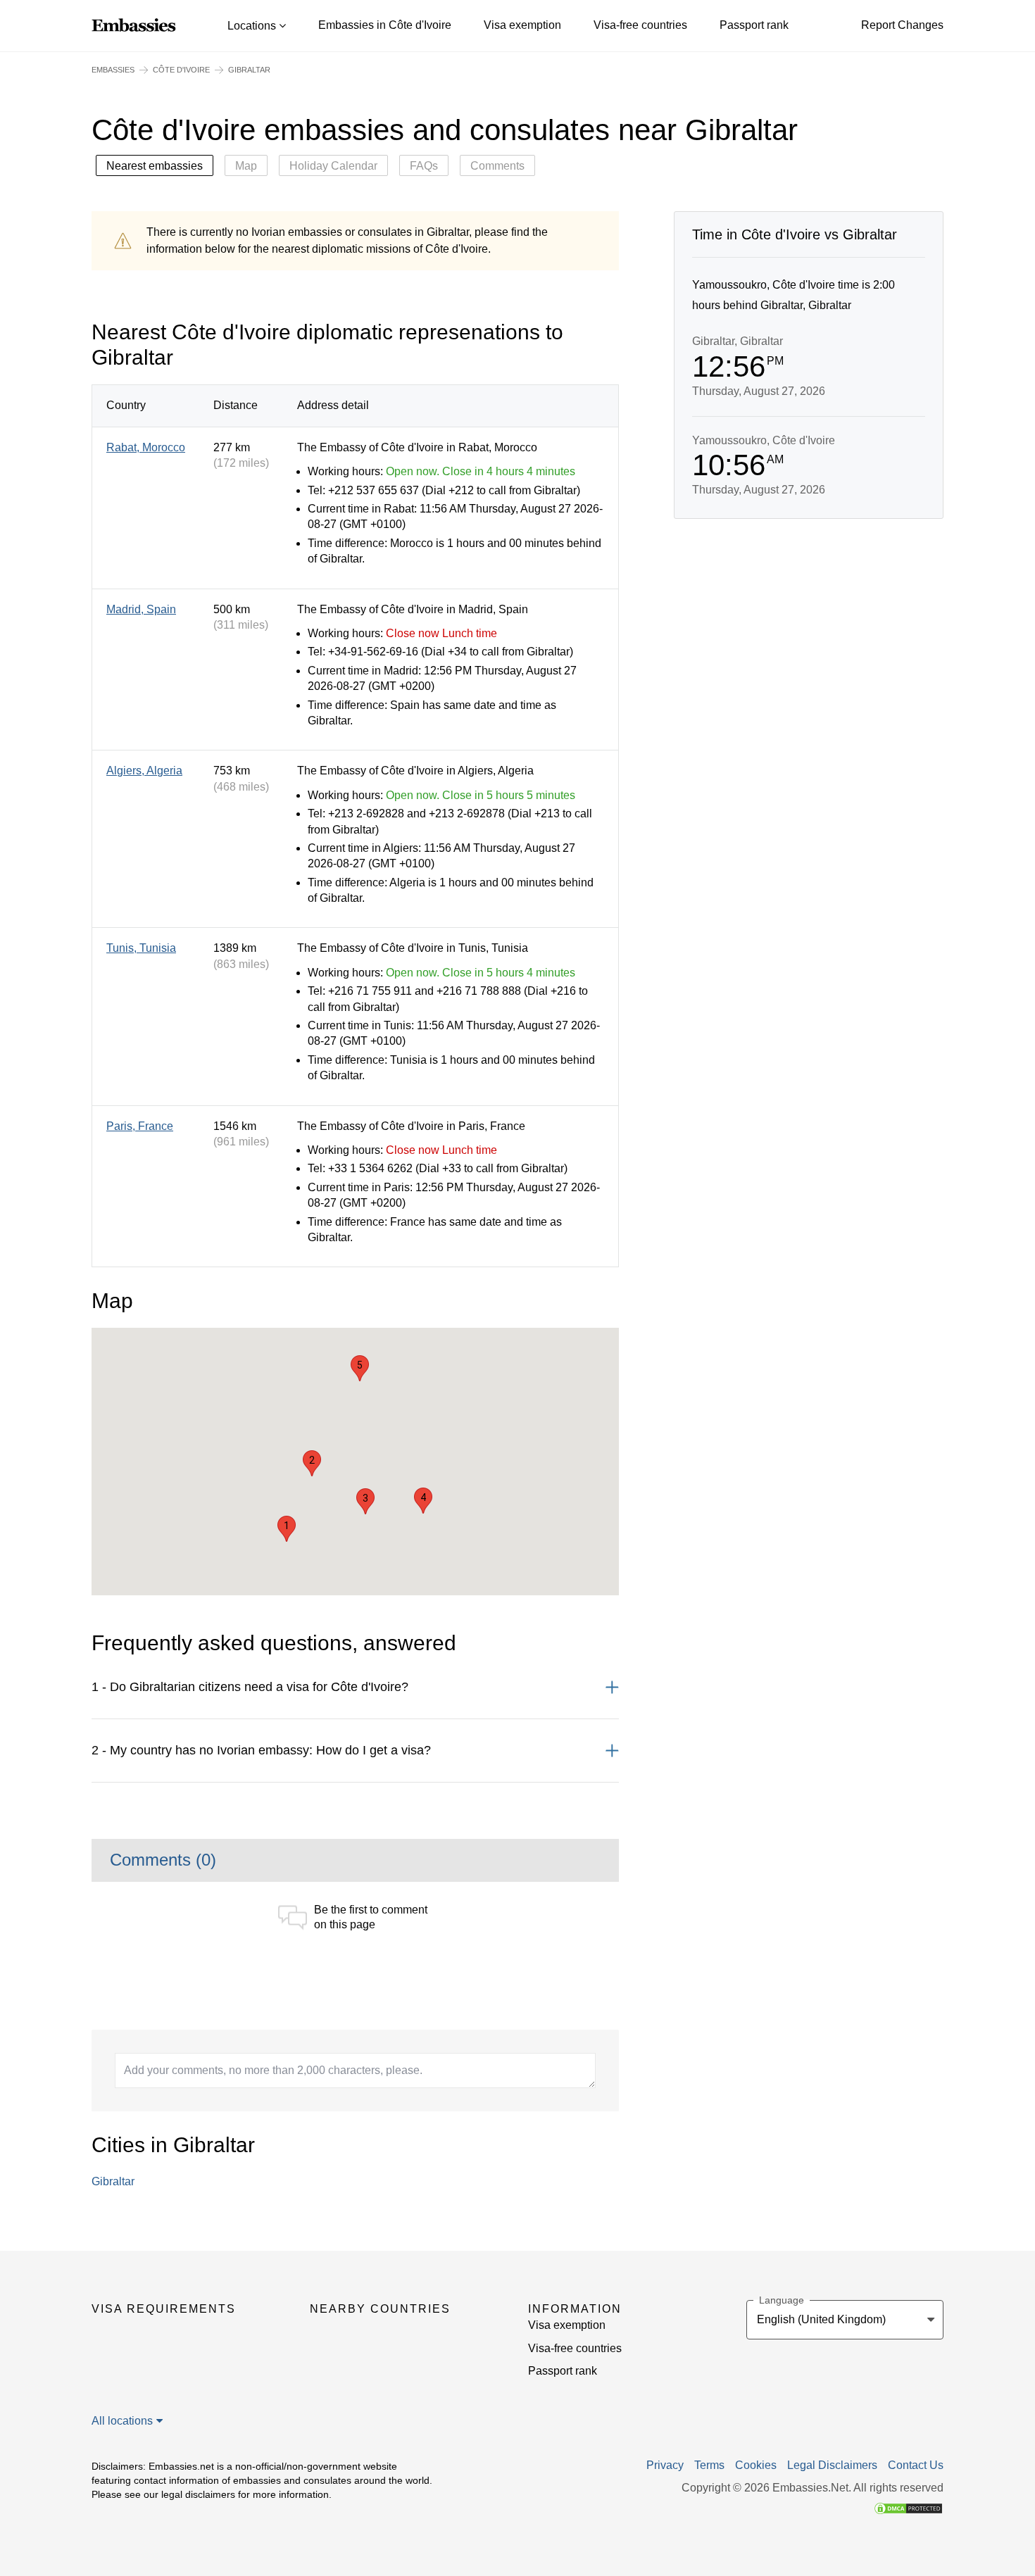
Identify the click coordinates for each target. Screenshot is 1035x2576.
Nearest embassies (155, 166)
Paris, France (140, 1126)
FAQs (424, 166)
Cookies (756, 2465)
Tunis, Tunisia (141, 948)
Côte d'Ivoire (181, 70)
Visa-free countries (640, 25)
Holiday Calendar (333, 166)
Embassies (113, 70)
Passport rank (754, 25)
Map (246, 166)
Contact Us (916, 2465)
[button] (287, 1529)
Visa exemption (522, 25)
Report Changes (902, 25)
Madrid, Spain (141, 609)
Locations (253, 26)
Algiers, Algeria (144, 771)
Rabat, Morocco (146, 447)
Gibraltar (113, 2181)
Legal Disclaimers (832, 2465)
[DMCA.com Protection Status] (908, 2508)
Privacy (665, 2465)
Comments (497, 166)
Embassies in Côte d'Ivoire (385, 25)
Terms (709, 2465)
